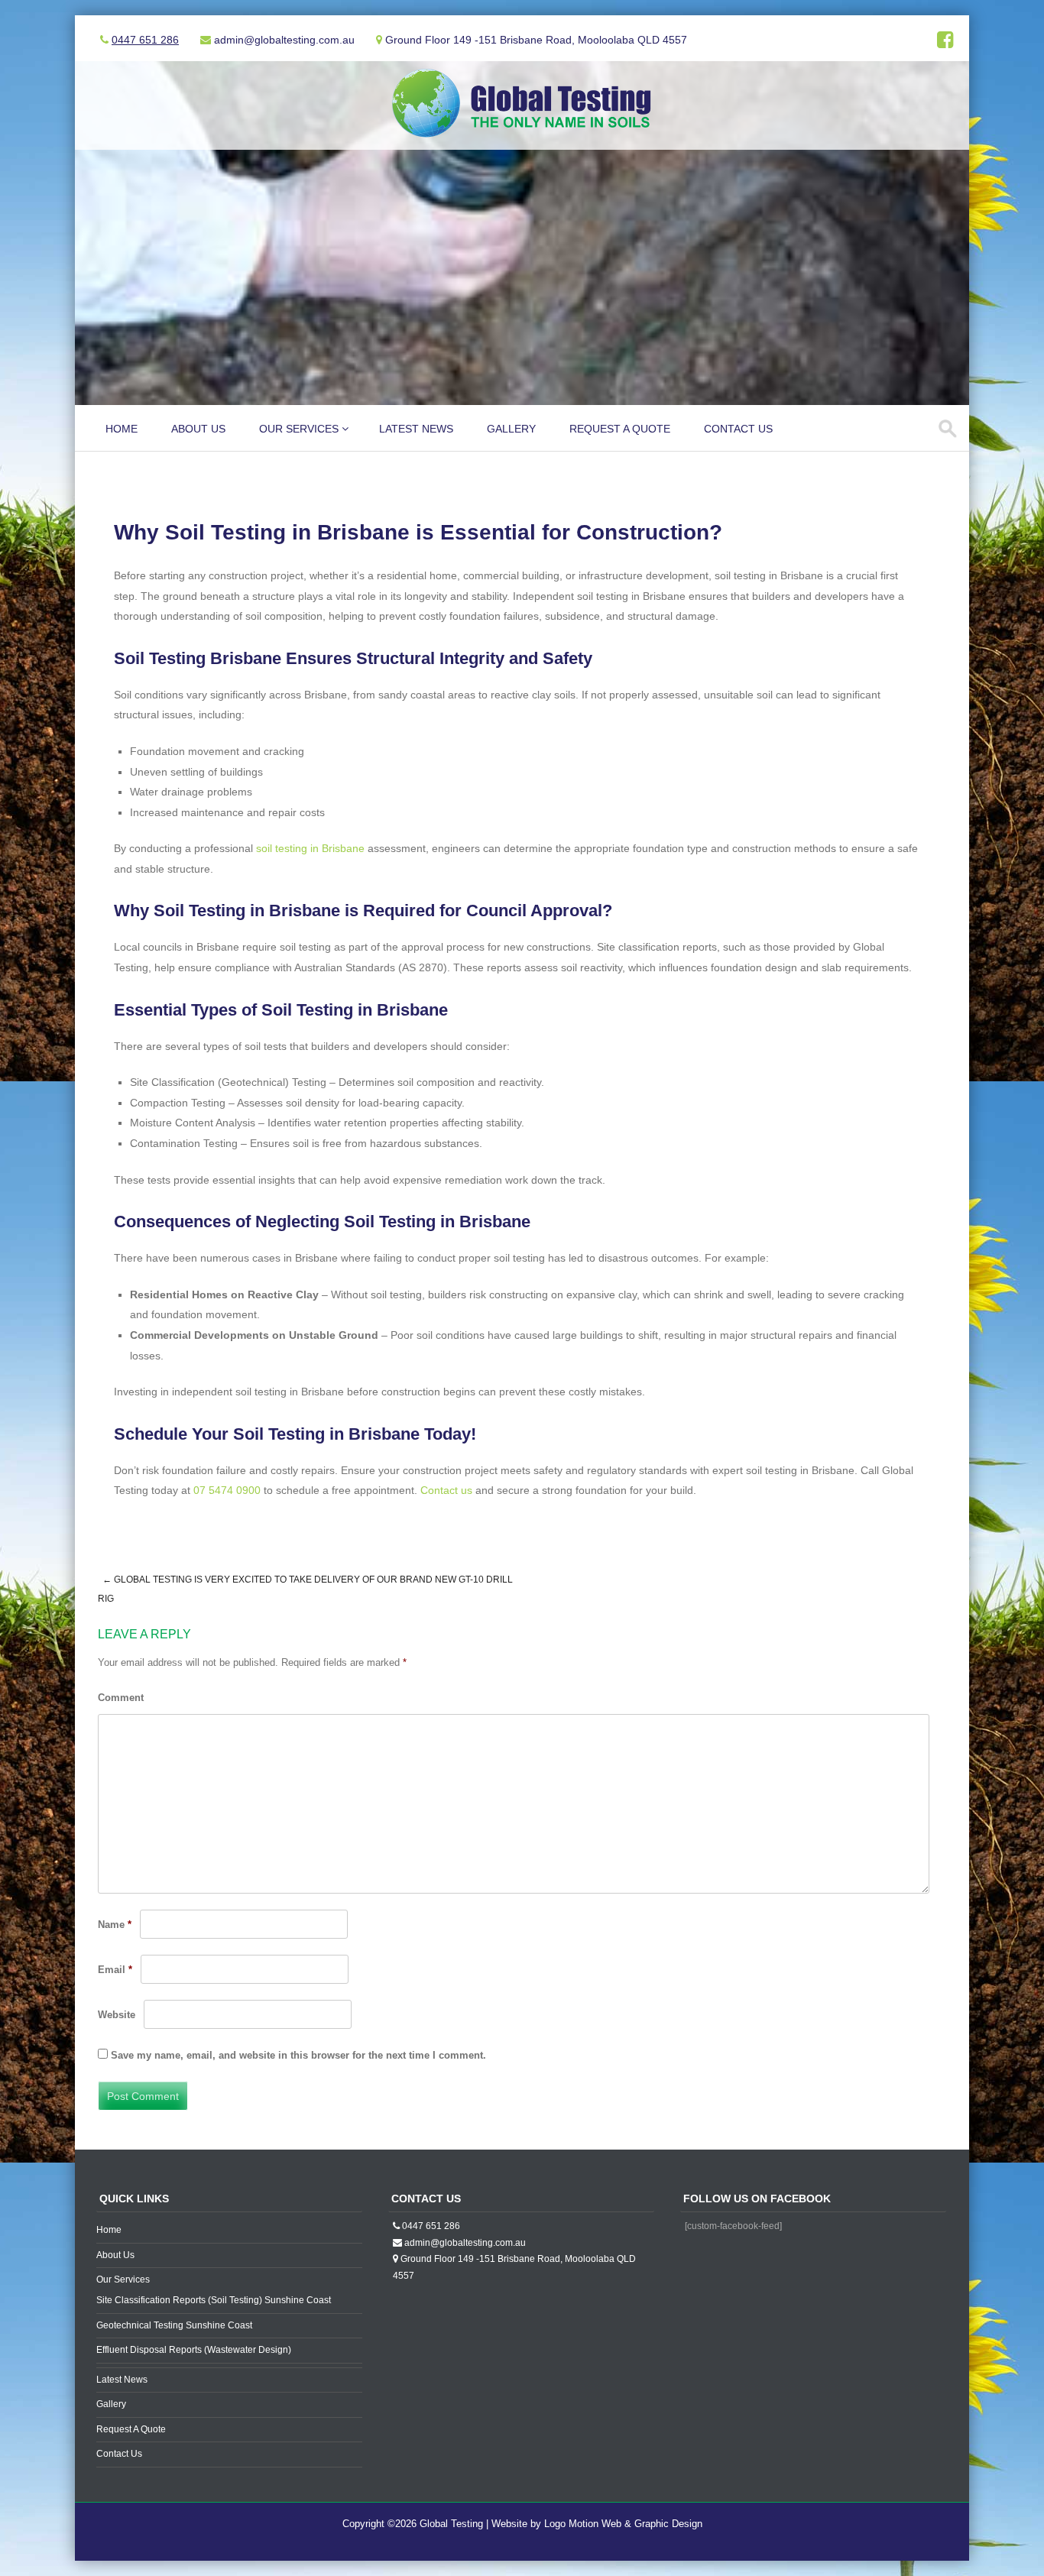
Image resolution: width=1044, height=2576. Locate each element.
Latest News (416, 429)
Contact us (446, 1490)
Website (117, 2015)
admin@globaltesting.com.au (465, 2243)
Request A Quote (620, 429)
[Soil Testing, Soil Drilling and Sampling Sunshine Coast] (522, 140)
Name (115, 1925)
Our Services (299, 429)
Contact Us (738, 429)
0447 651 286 (145, 40)
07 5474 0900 (227, 1490)
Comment (121, 1698)
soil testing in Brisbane (310, 848)
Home (122, 429)
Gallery (511, 429)
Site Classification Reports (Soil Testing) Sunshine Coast (214, 2300)
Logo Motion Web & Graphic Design (623, 2524)
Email (115, 1970)
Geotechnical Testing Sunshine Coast (174, 2325)
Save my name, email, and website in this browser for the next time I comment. (298, 2055)
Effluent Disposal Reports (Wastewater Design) (194, 2350)
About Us (198, 429)
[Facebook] (945, 43)
